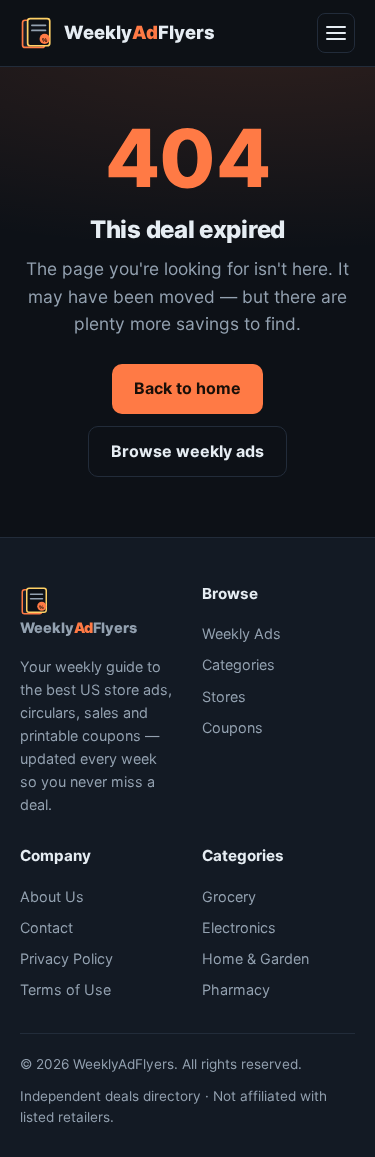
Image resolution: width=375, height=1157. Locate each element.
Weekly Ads (241, 633)
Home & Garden (255, 958)
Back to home (187, 388)
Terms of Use (65, 989)
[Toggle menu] (336, 33)
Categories (238, 664)
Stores (224, 696)
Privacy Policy (66, 958)
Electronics (239, 927)
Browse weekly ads (187, 451)
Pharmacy (236, 989)
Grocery (229, 896)
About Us (52, 896)
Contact (46, 927)
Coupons (232, 727)
